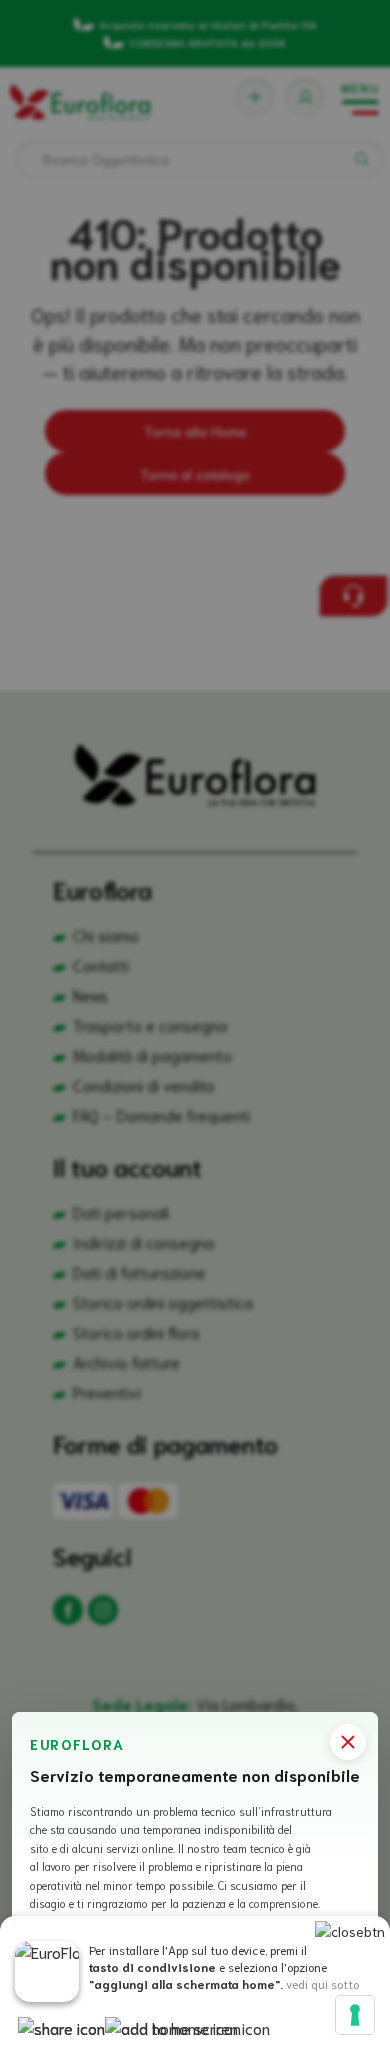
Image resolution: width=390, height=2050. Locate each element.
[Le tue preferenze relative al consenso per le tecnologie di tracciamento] (355, 2015)
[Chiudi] (348, 1742)
